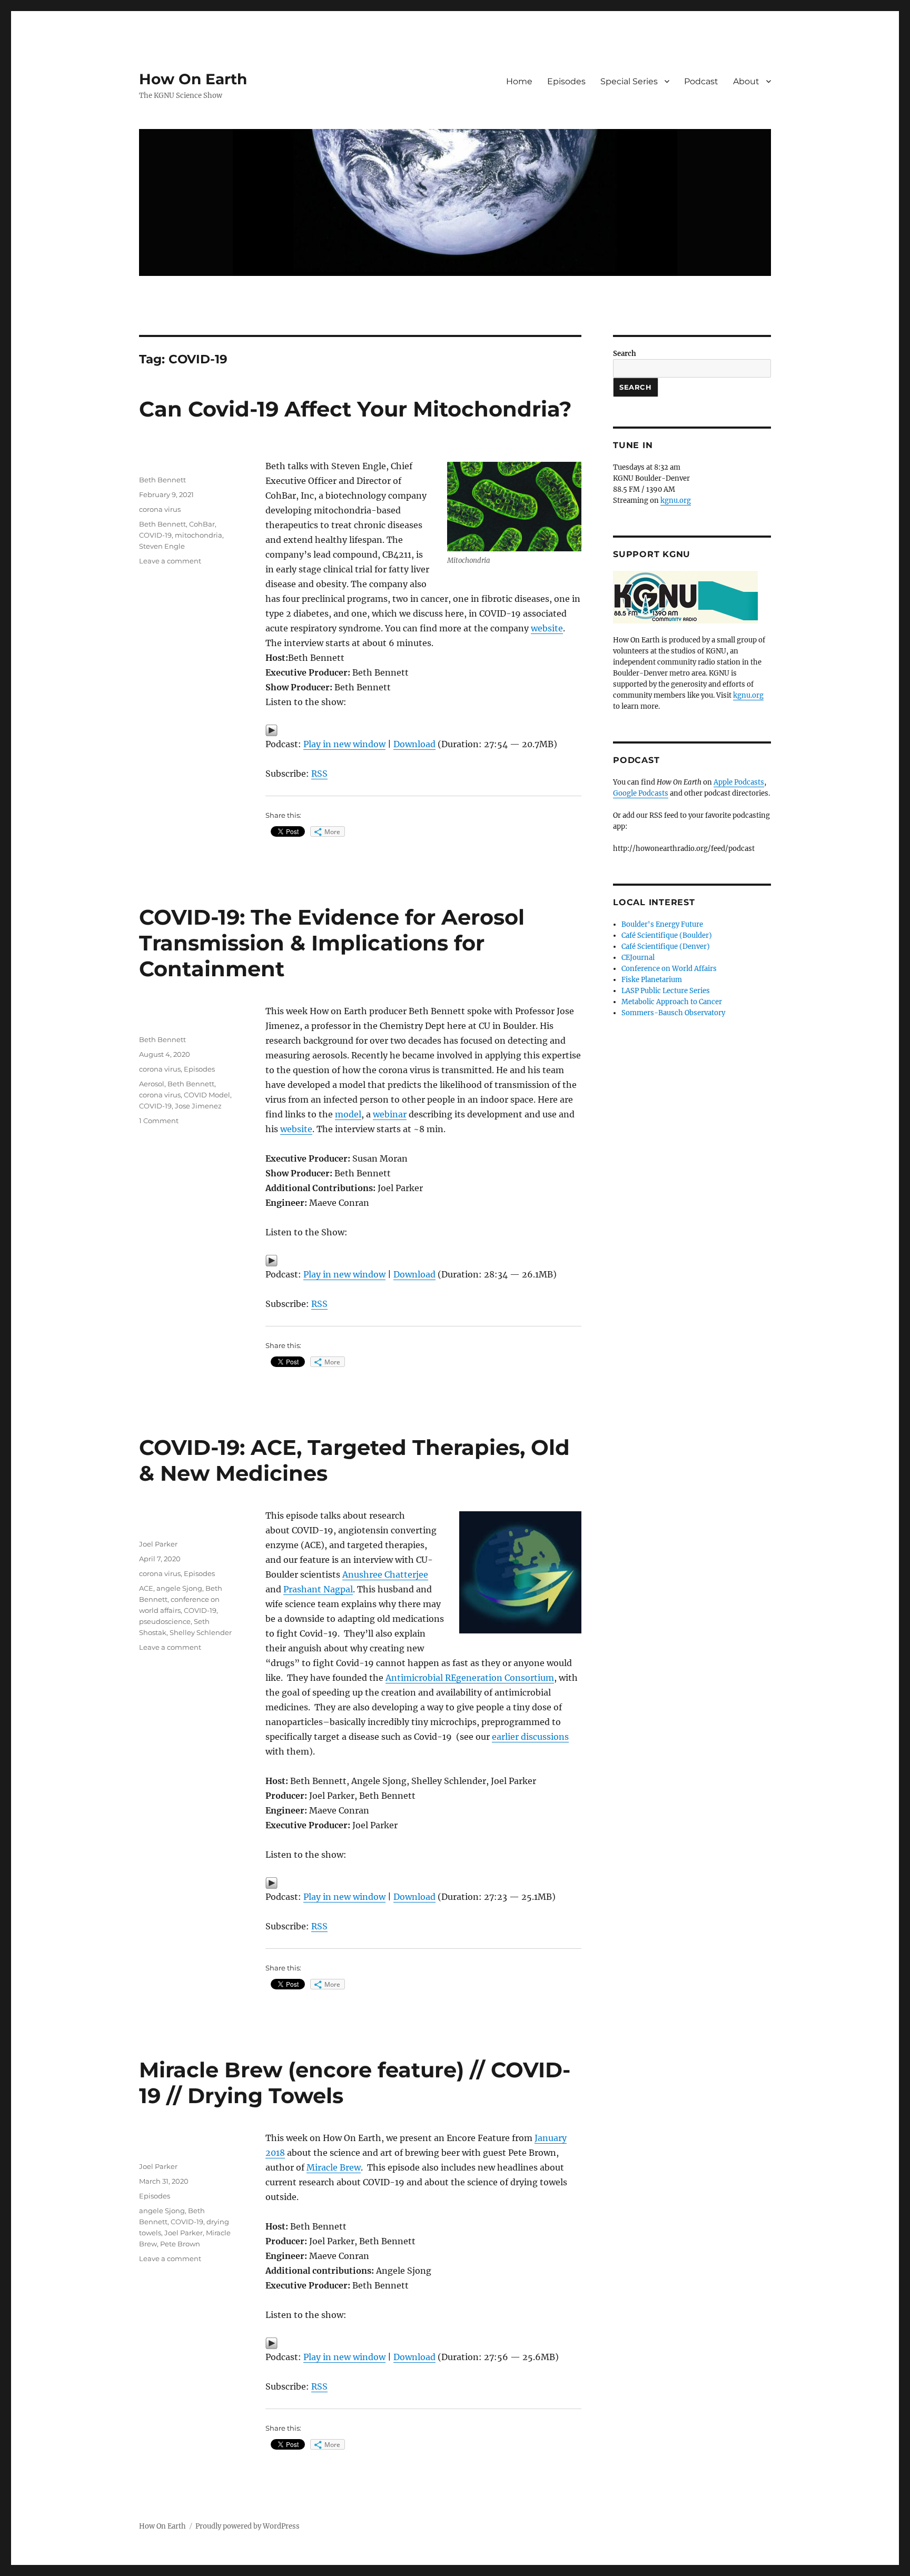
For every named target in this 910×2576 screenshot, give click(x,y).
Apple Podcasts (739, 782)
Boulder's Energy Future (662, 924)
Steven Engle (162, 546)
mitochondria (199, 535)
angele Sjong (179, 1588)
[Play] (423, 730)
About (746, 81)
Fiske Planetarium (652, 980)
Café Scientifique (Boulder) (667, 935)
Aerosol (152, 1084)
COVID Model (207, 1095)
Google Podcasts (641, 793)
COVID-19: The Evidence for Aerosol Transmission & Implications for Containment (332, 943)
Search (625, 354)
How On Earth (193, 79)
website (547, 628)
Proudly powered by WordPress (248, 2526)
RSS (319, 774)
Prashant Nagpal (318, 1589)
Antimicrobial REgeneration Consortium (470, 1678)
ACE (146, 1588)
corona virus (160, 509)
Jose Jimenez (198, 1106)
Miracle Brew (334, 2167)
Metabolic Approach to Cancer (672, 1002)
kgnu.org (676, 501)
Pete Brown (180, 2244)
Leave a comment (170, 561)
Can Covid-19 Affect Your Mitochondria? (355, 409)
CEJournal (638, 958)
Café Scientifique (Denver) (666, 947)
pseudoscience (165, 1621)
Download (414, 744)
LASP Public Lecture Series (666, 991)
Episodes (566, 81)
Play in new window (344, 744)
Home (519, 81)
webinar (390, 1114)
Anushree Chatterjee (385, 1574)
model (348, 1114)
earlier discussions (530, 1737)
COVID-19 (155, 535)
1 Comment (159, 1121)
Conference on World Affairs (669, 969)
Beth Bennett (162, 480)
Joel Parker (158, 1544)
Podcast (701, 81)
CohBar (202, 524)
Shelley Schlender (201, 1632)
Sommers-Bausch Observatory (673, 1013)
